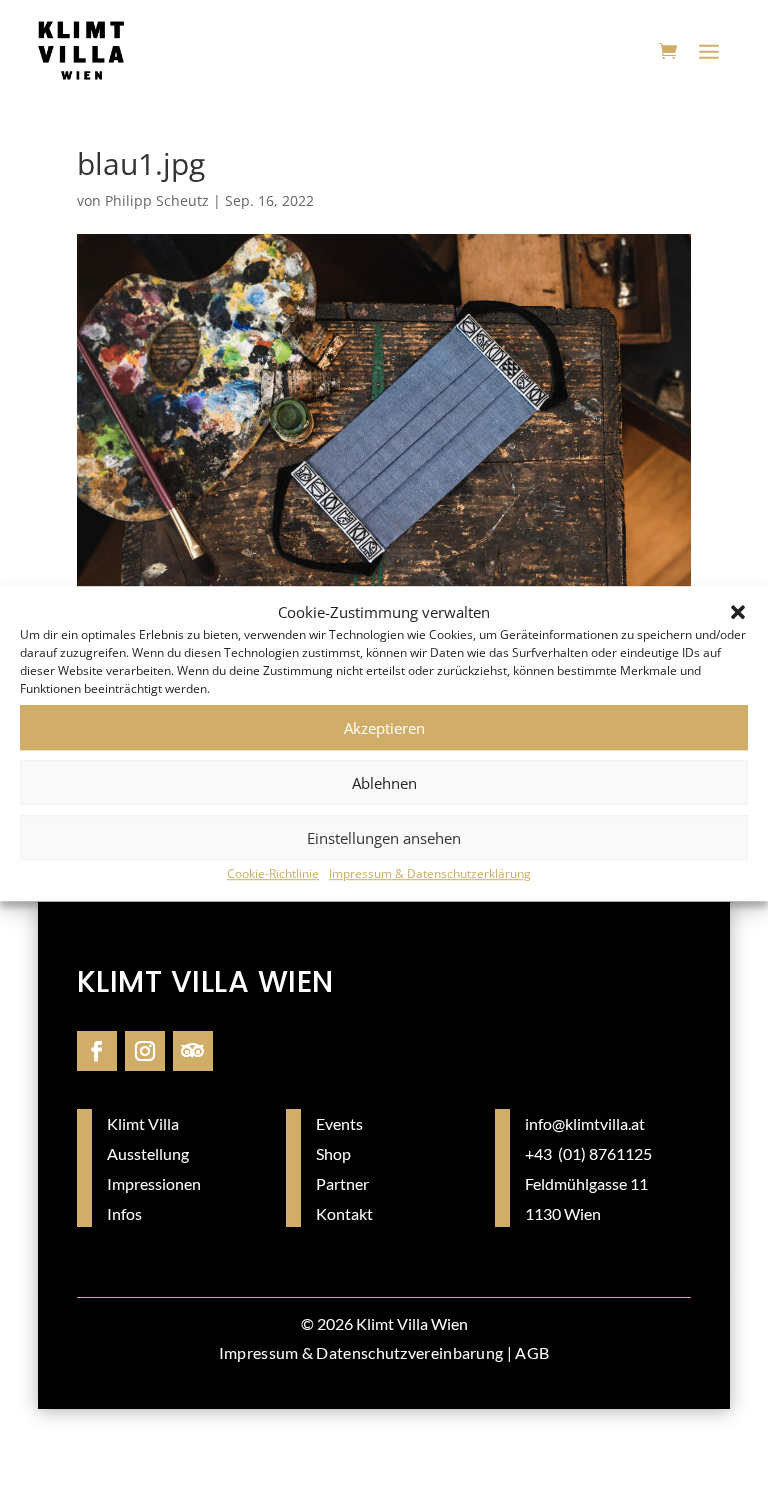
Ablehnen (384, 783)
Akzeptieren (384, 728)
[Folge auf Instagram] (145, 1051)
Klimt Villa (143, 1123)
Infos (124, 1213)
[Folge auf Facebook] (97, 1051)
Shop (333, 1153)
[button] (738, 613)
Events (339, 1123)
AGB (532, 1352)
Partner (342, 1183)
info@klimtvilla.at (585, 1123)
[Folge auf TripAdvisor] (193, 1051)
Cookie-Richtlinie (273, 874)
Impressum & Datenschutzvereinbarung (361, 1352)
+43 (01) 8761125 (588, 1153)
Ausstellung (148, 1153)
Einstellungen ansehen (384, 838)
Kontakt (344, 1213)
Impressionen (154, 1183)
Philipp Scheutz (157, 200)
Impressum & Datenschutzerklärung (430, 874)
